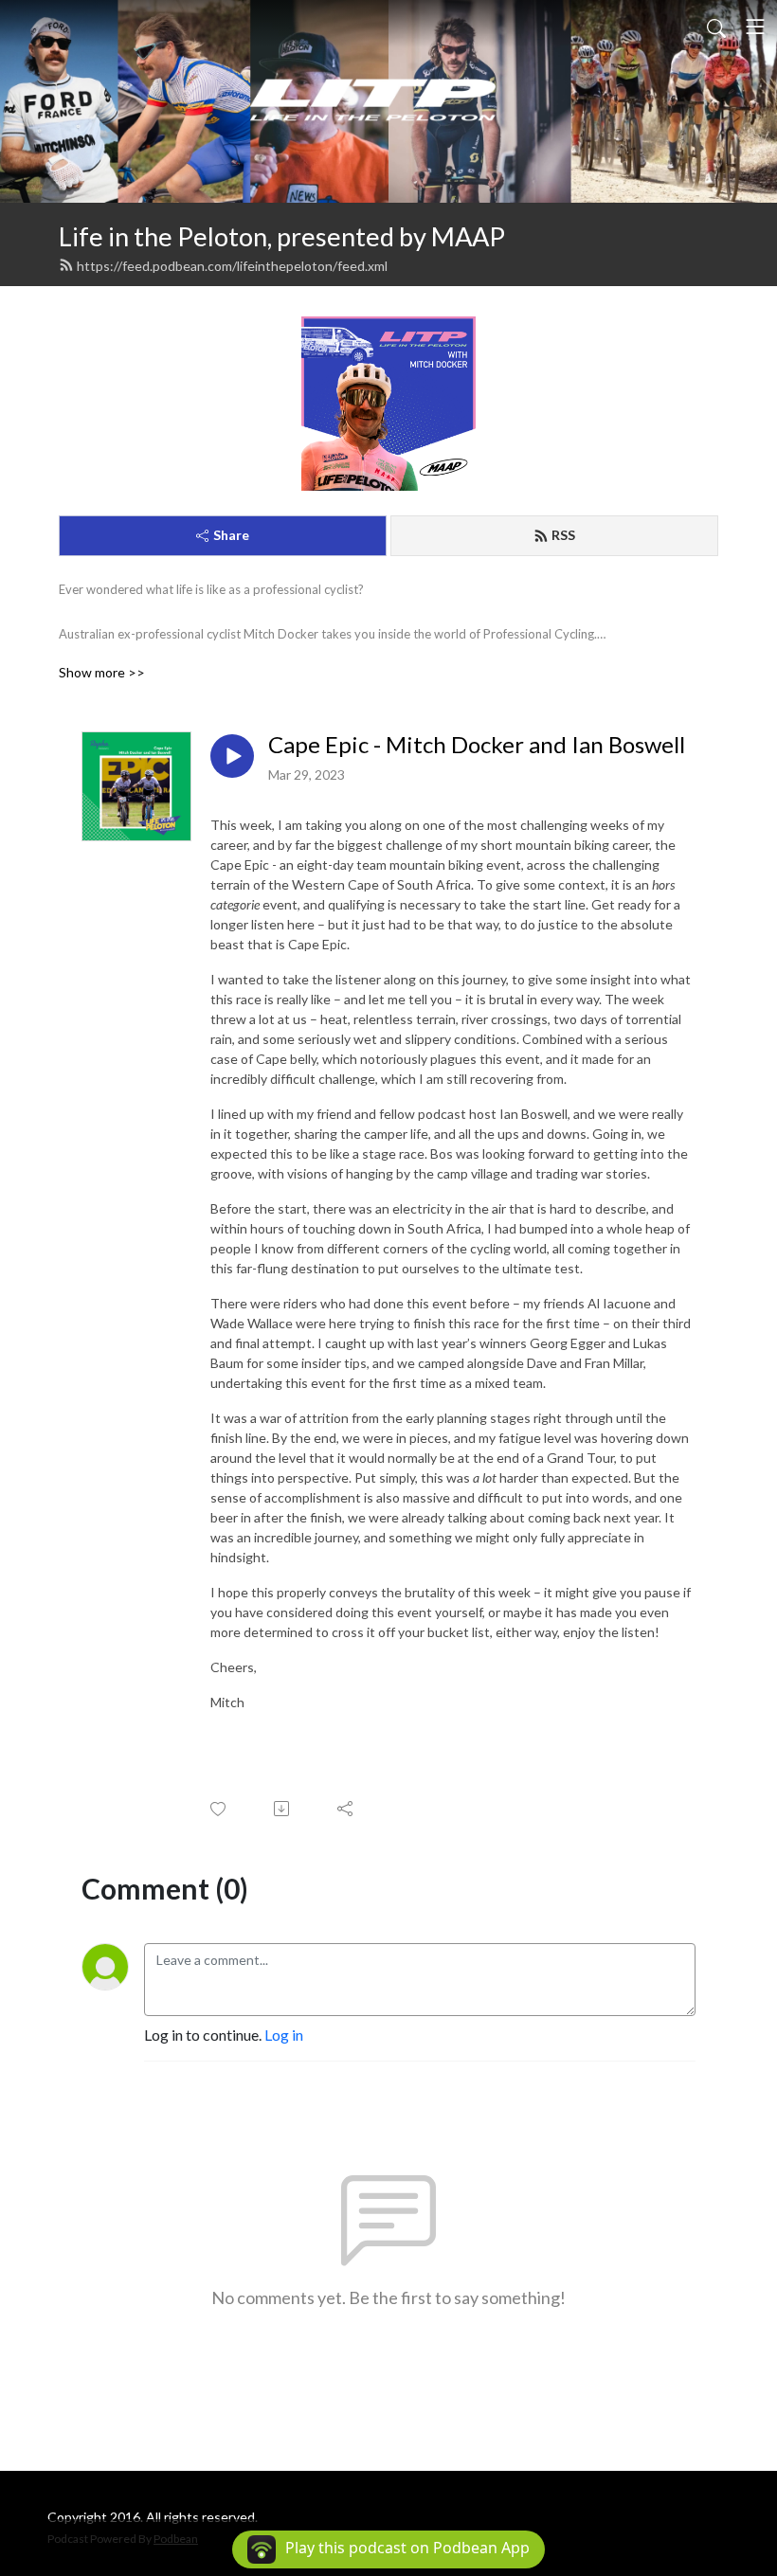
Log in (284, 2035)
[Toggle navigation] (755, 27)
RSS (563, 535)
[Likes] (219, 1809)
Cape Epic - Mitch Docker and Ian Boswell (477, 745)
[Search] (716, 27)
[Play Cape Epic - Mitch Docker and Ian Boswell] (232, 756)
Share (231, 535)
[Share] (346, 1809)
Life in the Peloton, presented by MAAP (282, 236)
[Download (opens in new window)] (283, 1809)
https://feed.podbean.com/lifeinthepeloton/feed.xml (232, 266)
